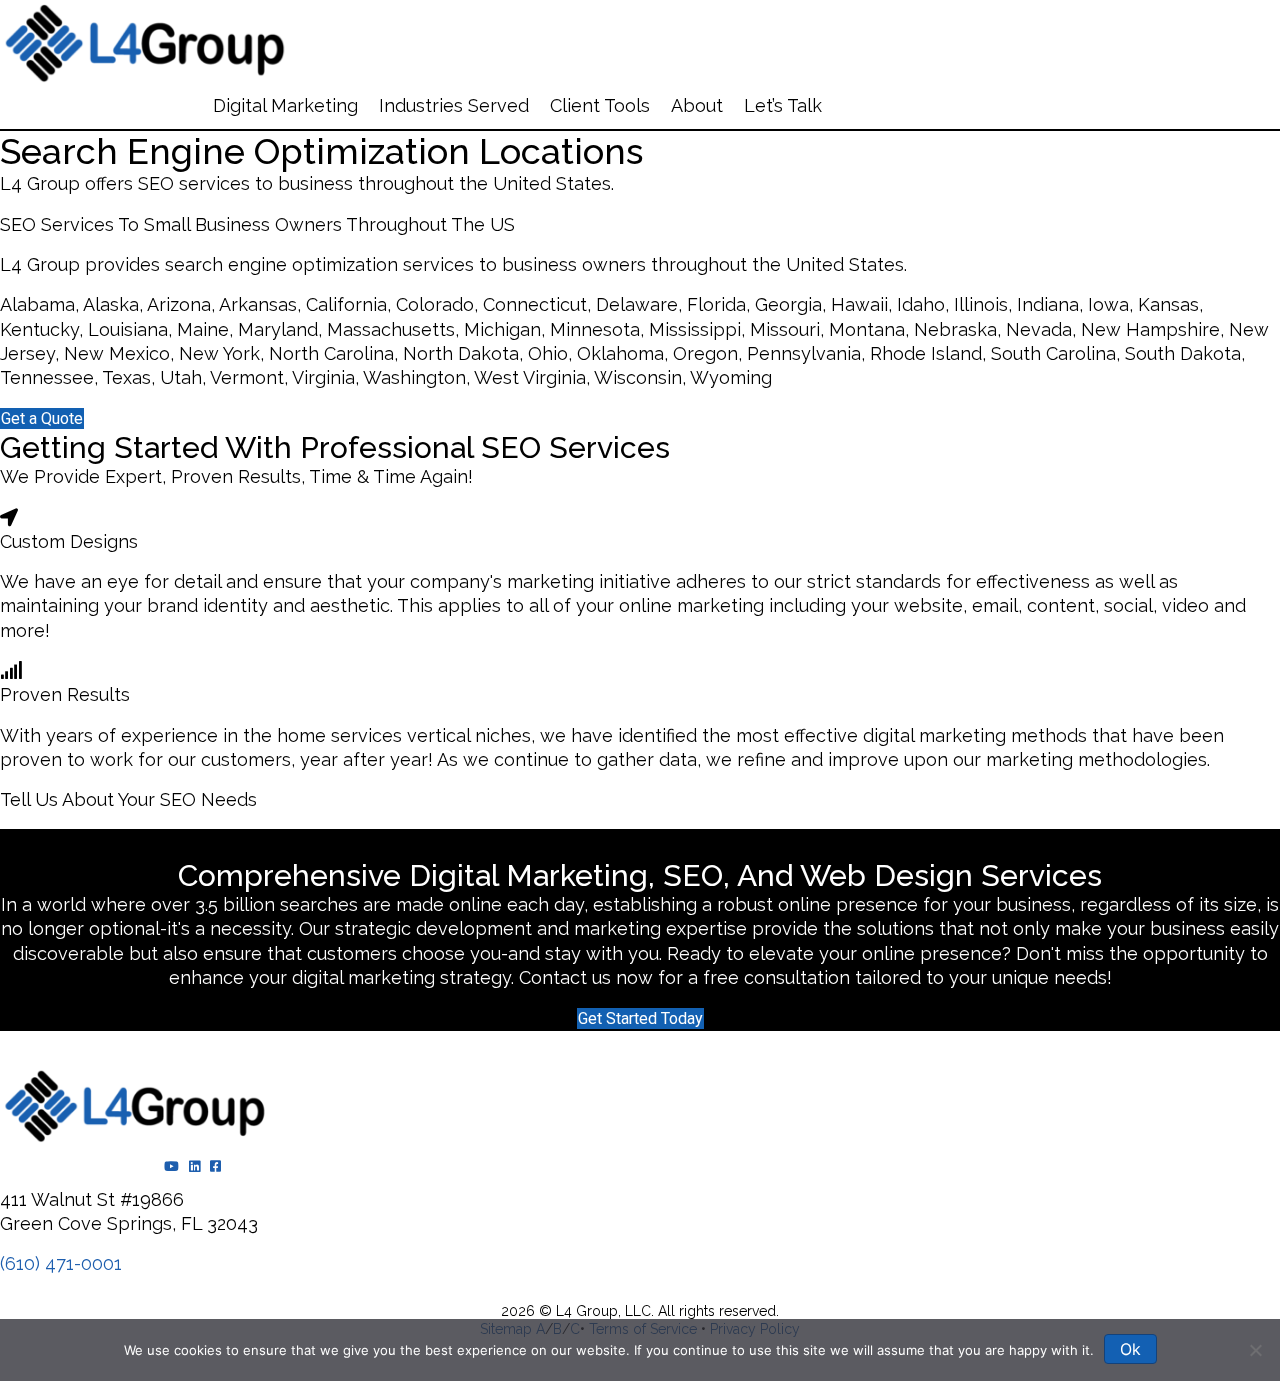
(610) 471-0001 (61, 1263)
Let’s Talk (783, 105)
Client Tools (600, 105)
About (697, 105)
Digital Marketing (285, 105)
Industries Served (454, 105)
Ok (1130, 1349)
